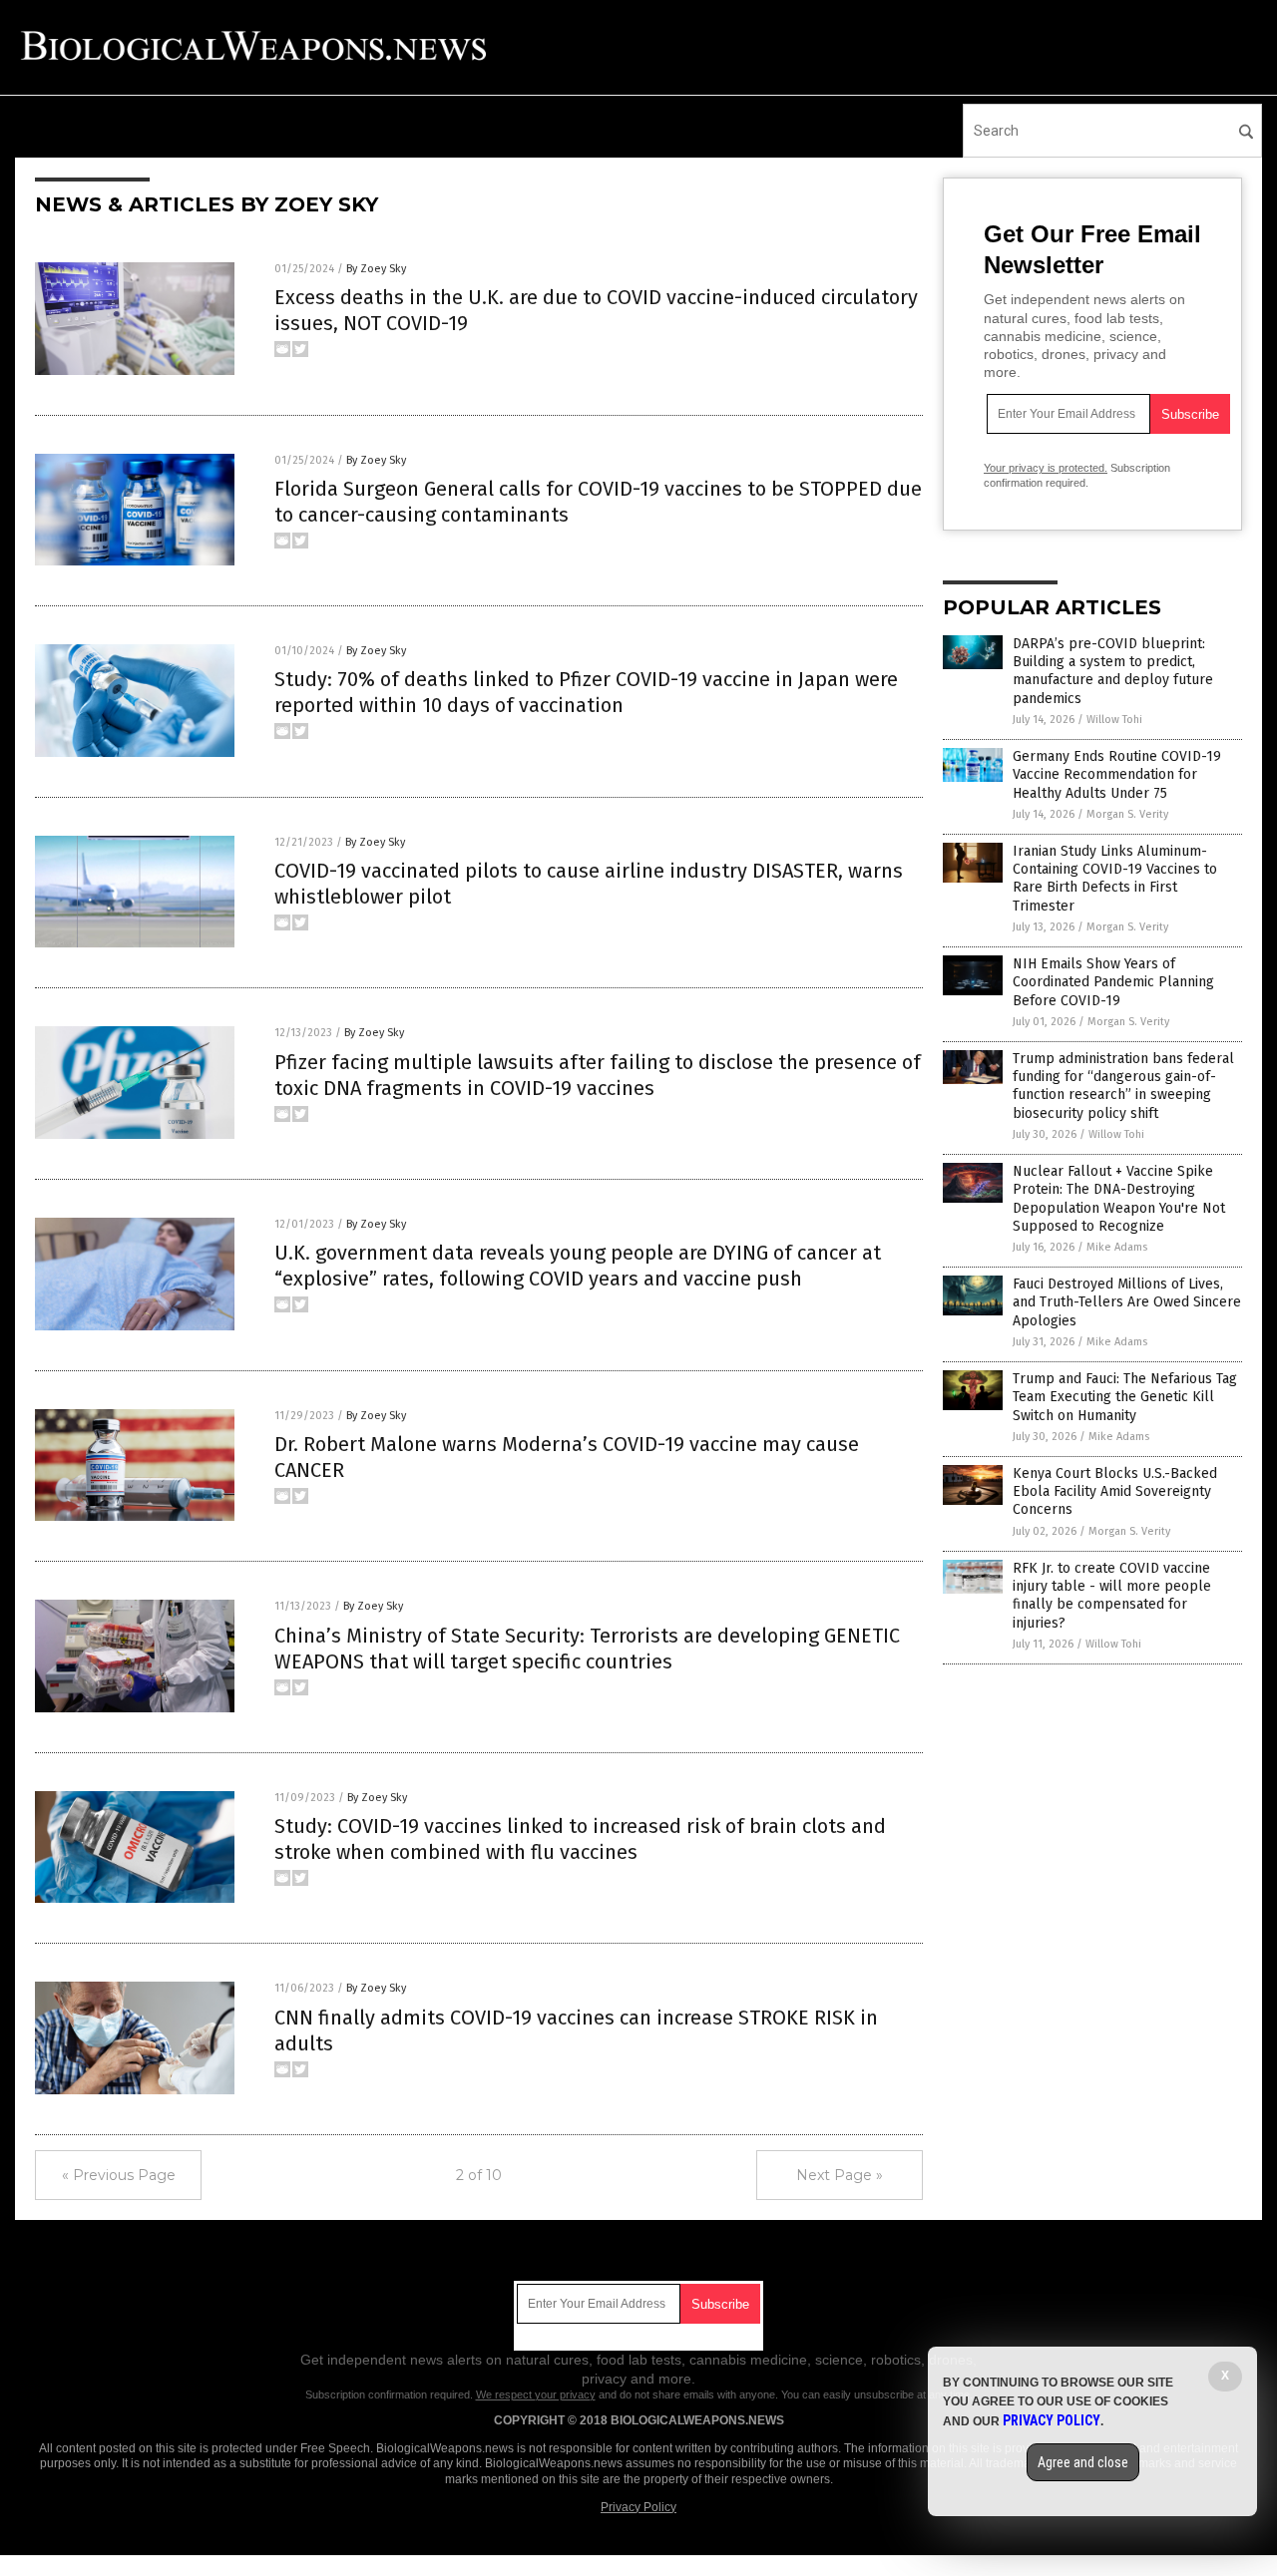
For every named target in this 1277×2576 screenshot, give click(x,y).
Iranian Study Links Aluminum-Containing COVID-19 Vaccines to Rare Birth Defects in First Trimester (1115, 879)
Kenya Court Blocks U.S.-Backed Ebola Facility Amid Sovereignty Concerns (1115, 1491)
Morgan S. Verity (1127, 814)
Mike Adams (1117, 1247)
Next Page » (840, 2175)
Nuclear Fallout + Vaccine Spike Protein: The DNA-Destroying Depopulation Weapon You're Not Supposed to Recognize (1119, 1199)
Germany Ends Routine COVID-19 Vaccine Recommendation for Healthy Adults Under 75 (1117, 774)
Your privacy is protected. (1046, 468)
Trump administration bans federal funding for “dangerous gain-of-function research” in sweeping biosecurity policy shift (1123, 1086)
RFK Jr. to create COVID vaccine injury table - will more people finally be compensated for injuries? (1112, 1596)
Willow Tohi (1114, 720)
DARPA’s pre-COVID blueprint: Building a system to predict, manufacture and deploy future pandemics (1113, 671)
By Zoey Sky (376, 269)
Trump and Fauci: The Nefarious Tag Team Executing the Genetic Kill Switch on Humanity (1125, 1397)
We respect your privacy (536, 2394)
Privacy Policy (638, 2507)
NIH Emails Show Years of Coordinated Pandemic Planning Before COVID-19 (1113, 982)
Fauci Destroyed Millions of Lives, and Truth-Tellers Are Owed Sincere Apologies (1127, 1302)
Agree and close (1083, 2462)
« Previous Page (119, 2175)
